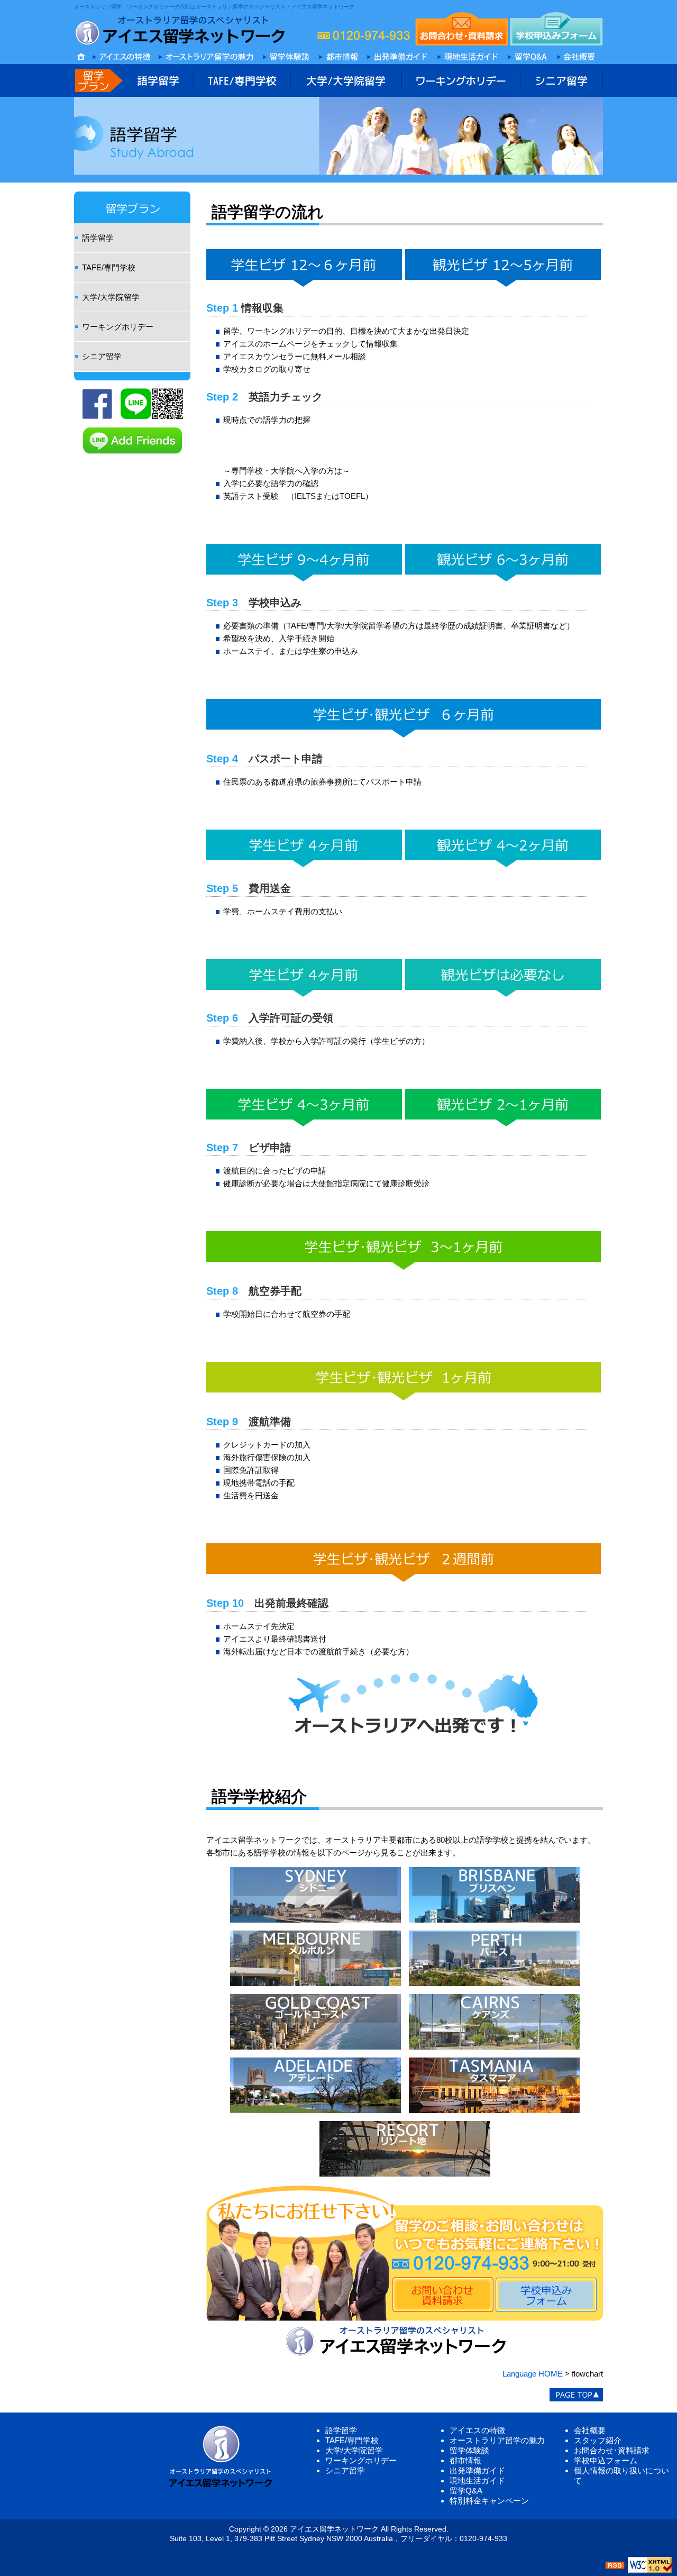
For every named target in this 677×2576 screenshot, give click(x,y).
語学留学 (98, 238)
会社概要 (590, 2430)
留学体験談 (469, 2450)
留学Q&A (466, 2491)
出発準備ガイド (477, 2470)
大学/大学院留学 (111, 297)
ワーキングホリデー (118, 327)
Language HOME (533, 2374)
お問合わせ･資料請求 (612, 2450)
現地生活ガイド (477, 2481)
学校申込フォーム (606, 2460)
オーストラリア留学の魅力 (497, 2440)
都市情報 (465, 2460)
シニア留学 (102, 356)
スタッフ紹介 (598, 2440)
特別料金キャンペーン (489, 2501)
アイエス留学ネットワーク (334, 2529)
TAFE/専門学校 (109, 267)
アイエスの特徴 (477, 2430)
